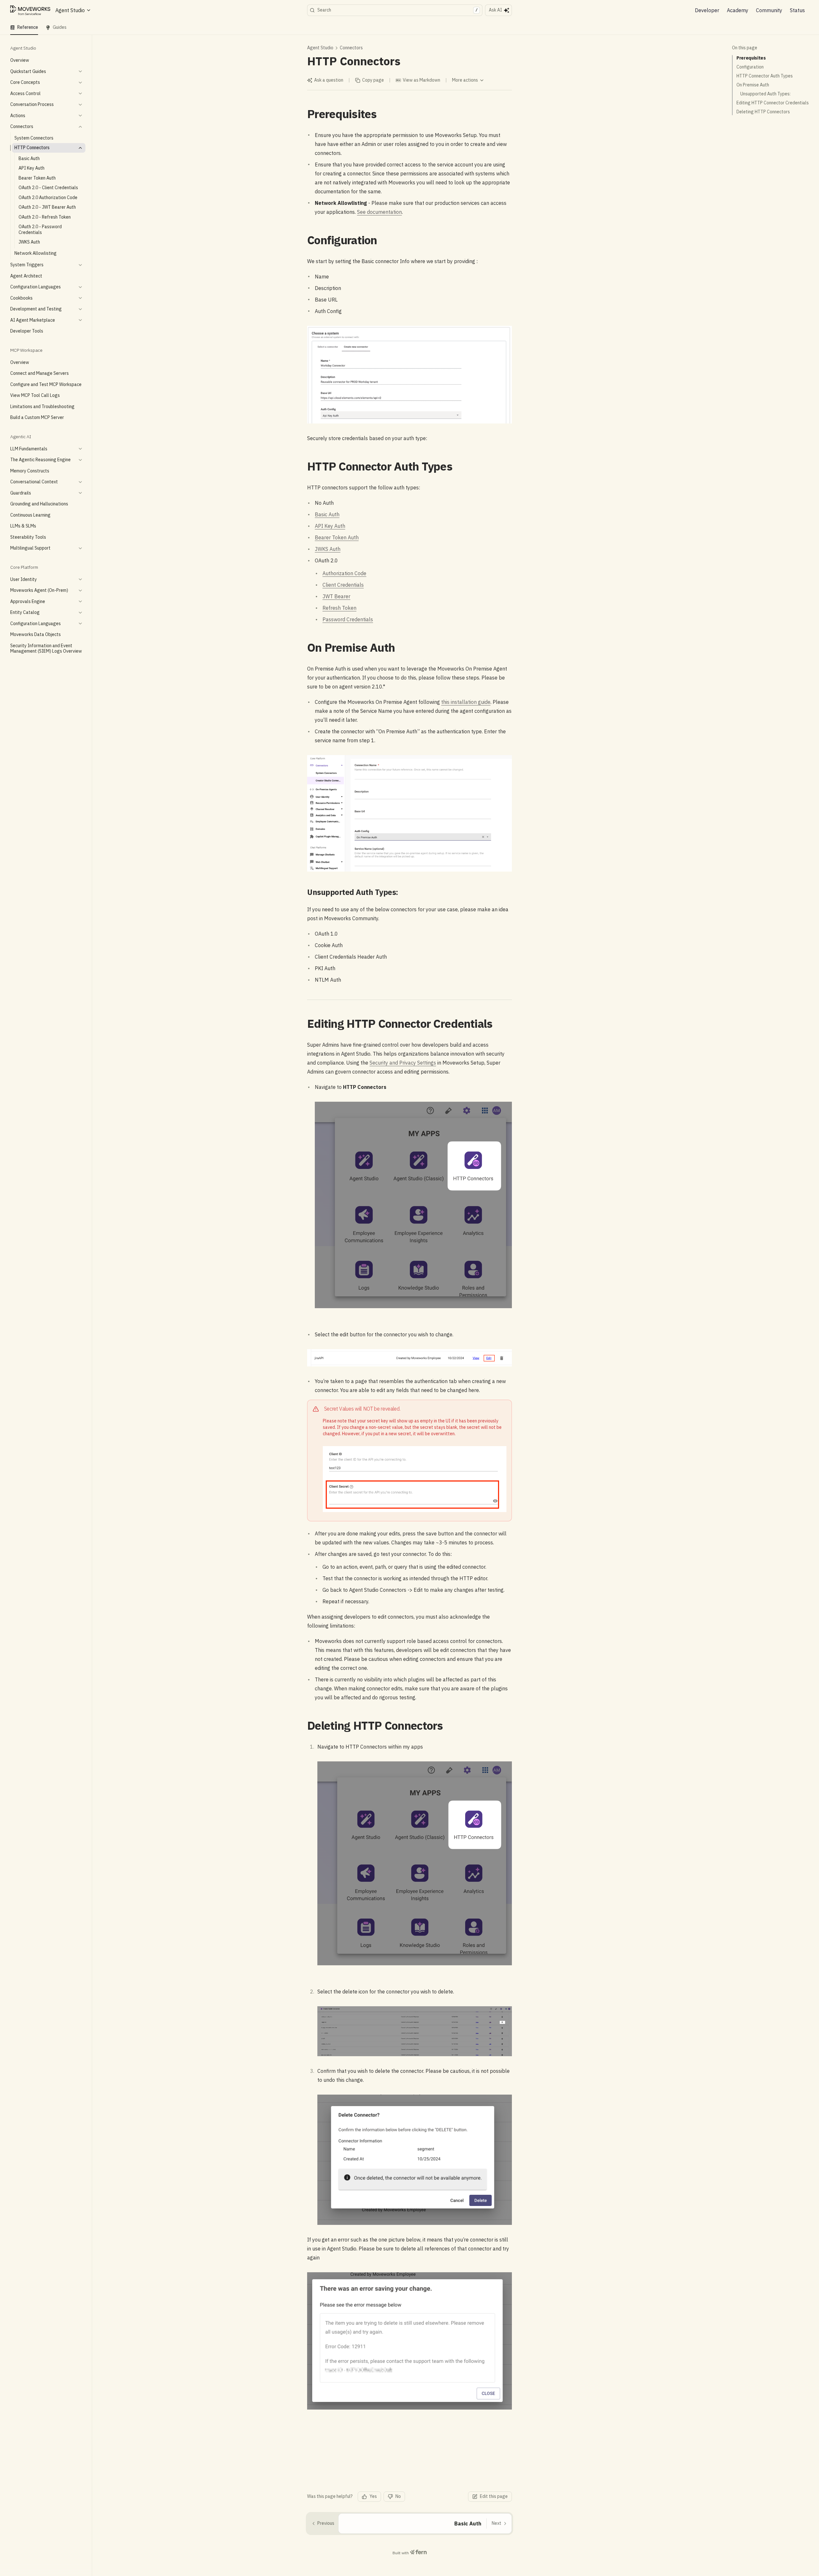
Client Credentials (343, 585)
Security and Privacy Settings (403, 1063)
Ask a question (329, 80)
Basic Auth (327, 514)
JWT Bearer (336, 596)
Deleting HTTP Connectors (763, 112)
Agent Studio (320, 48)
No (398, 2496)
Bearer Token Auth (337, 537)
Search (398, 10)
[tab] (24, 28)
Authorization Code (344, 573)
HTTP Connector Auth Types (765, 76)
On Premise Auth (753, 85)
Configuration (750, 67)
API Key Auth (330, 526)
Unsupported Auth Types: (765, 94)
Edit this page (494, 2496)
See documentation (379, 212)
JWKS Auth (328, 549)
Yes (373, 2496)
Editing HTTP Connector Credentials (773, 103)
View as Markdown (421, 80)
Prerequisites (751, 58)
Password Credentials (348, 619)
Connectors (351, 48)
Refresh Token (339, 608)
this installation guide (466, 702)
